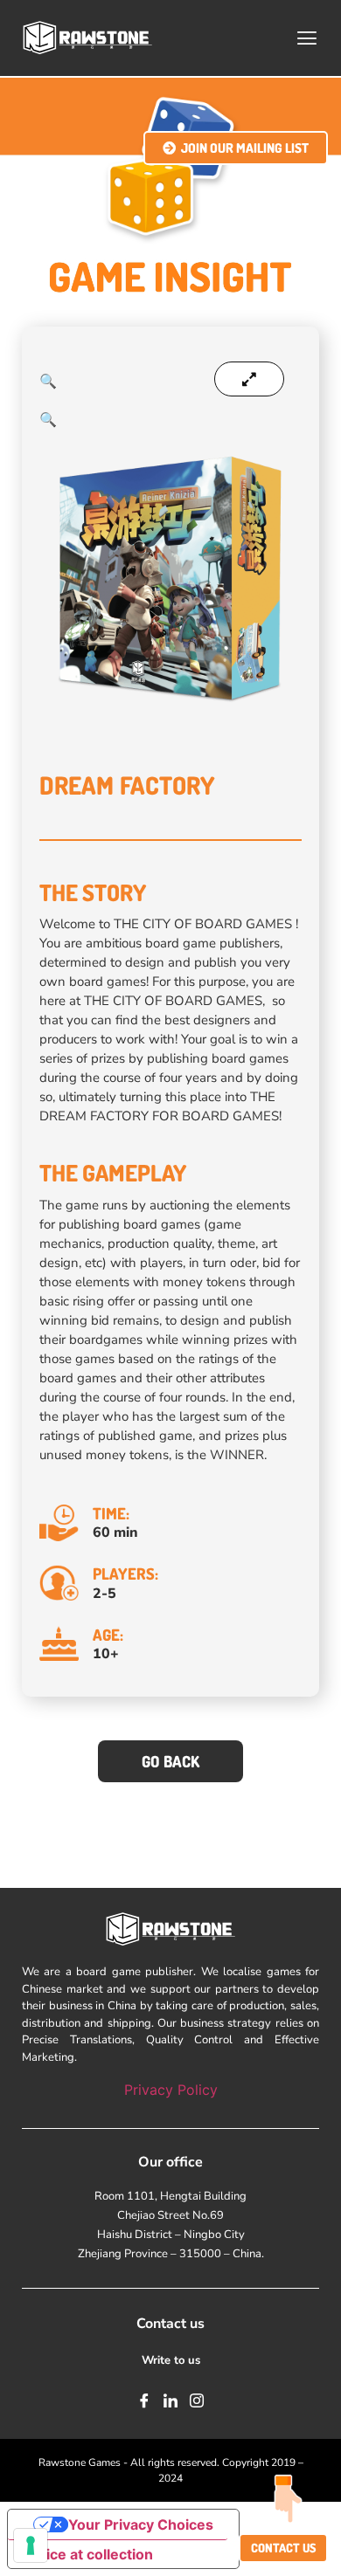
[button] (307, 38)
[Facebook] (144, 2400)
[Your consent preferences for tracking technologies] (31, 2545)
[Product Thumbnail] (249, 379)
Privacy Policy (171, 2090)
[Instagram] (197, 2400)
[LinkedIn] (170, 2400)
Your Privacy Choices (141, 2524)
